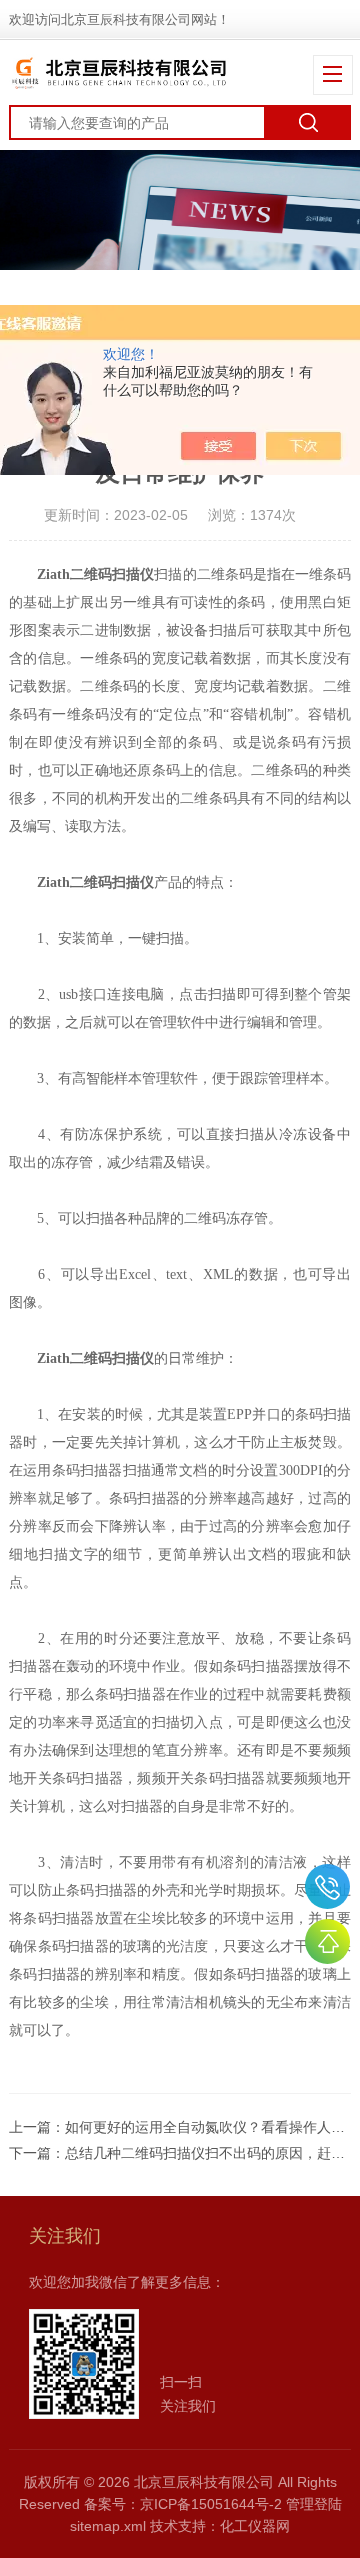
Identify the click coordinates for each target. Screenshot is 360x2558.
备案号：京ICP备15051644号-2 (183, 2504)
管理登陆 (314, 2504)
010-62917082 (327, 1886)
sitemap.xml (108, 2526)
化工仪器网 (255, 2526)
